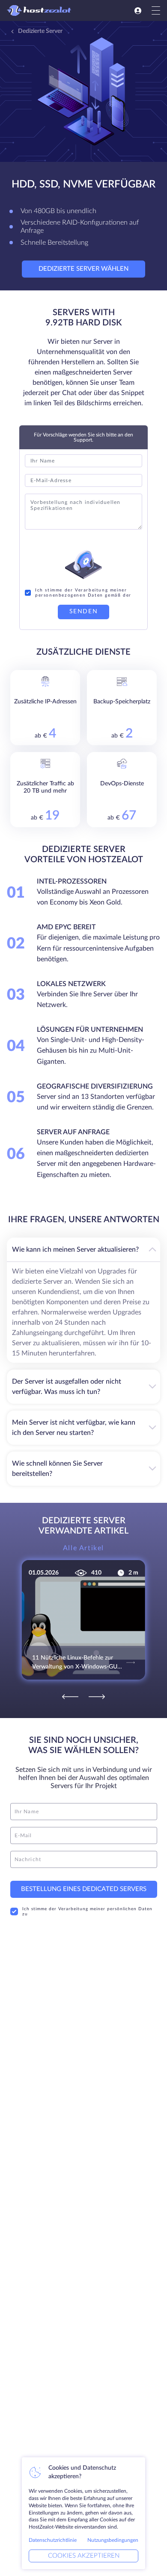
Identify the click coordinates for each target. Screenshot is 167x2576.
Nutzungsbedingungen (113, 2540)
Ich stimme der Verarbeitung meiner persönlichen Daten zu (87, 1912)
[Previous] (70, 1697)
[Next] (97, 1697)
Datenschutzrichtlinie (53, 2540)
